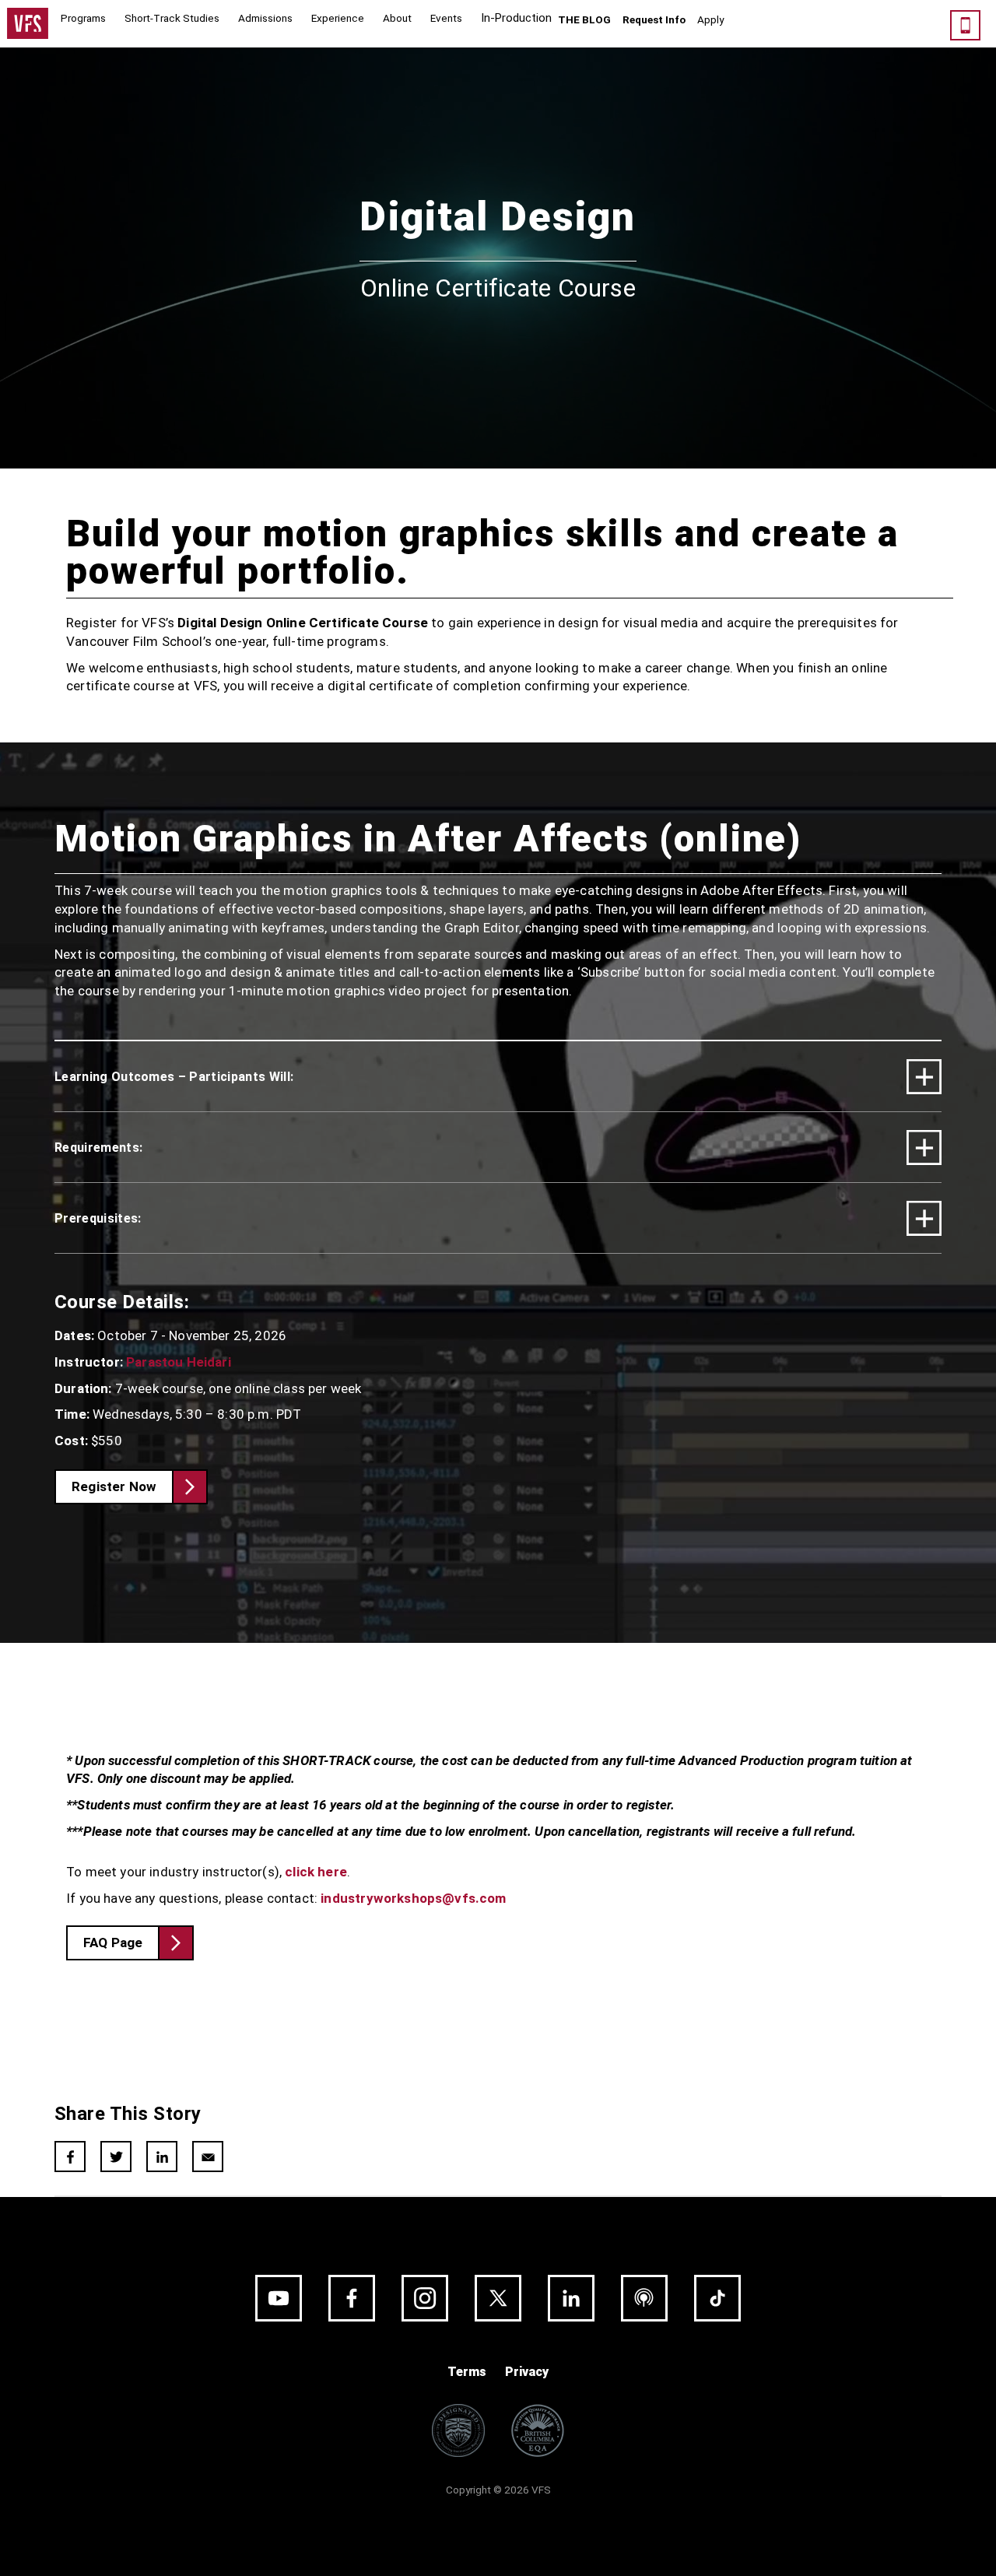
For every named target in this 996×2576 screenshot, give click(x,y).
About (397, 18)
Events (446, 18)
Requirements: (98, 1148)
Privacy (527, 2372)
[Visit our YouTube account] (279, 2298)
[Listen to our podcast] (644, 2298)
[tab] (498, 1076)
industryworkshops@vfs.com (413, 1898)
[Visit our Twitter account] (498, 2298)
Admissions (265, 18)
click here (316, 1872)
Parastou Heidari (179, 1362)
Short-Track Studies (172, 18)
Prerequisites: (98, 1218)
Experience (338, 18)
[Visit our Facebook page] (352, 2298)
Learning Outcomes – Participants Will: (174, 1077)
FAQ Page (113, 1943)
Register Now (114, 1486)
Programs (83, 18)
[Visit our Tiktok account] (717, 2298)
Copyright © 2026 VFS (498, 2490)
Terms (467, 2372)
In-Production (516, 18)
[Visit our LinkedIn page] (571, 2298)
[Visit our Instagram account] (425, 2298)
